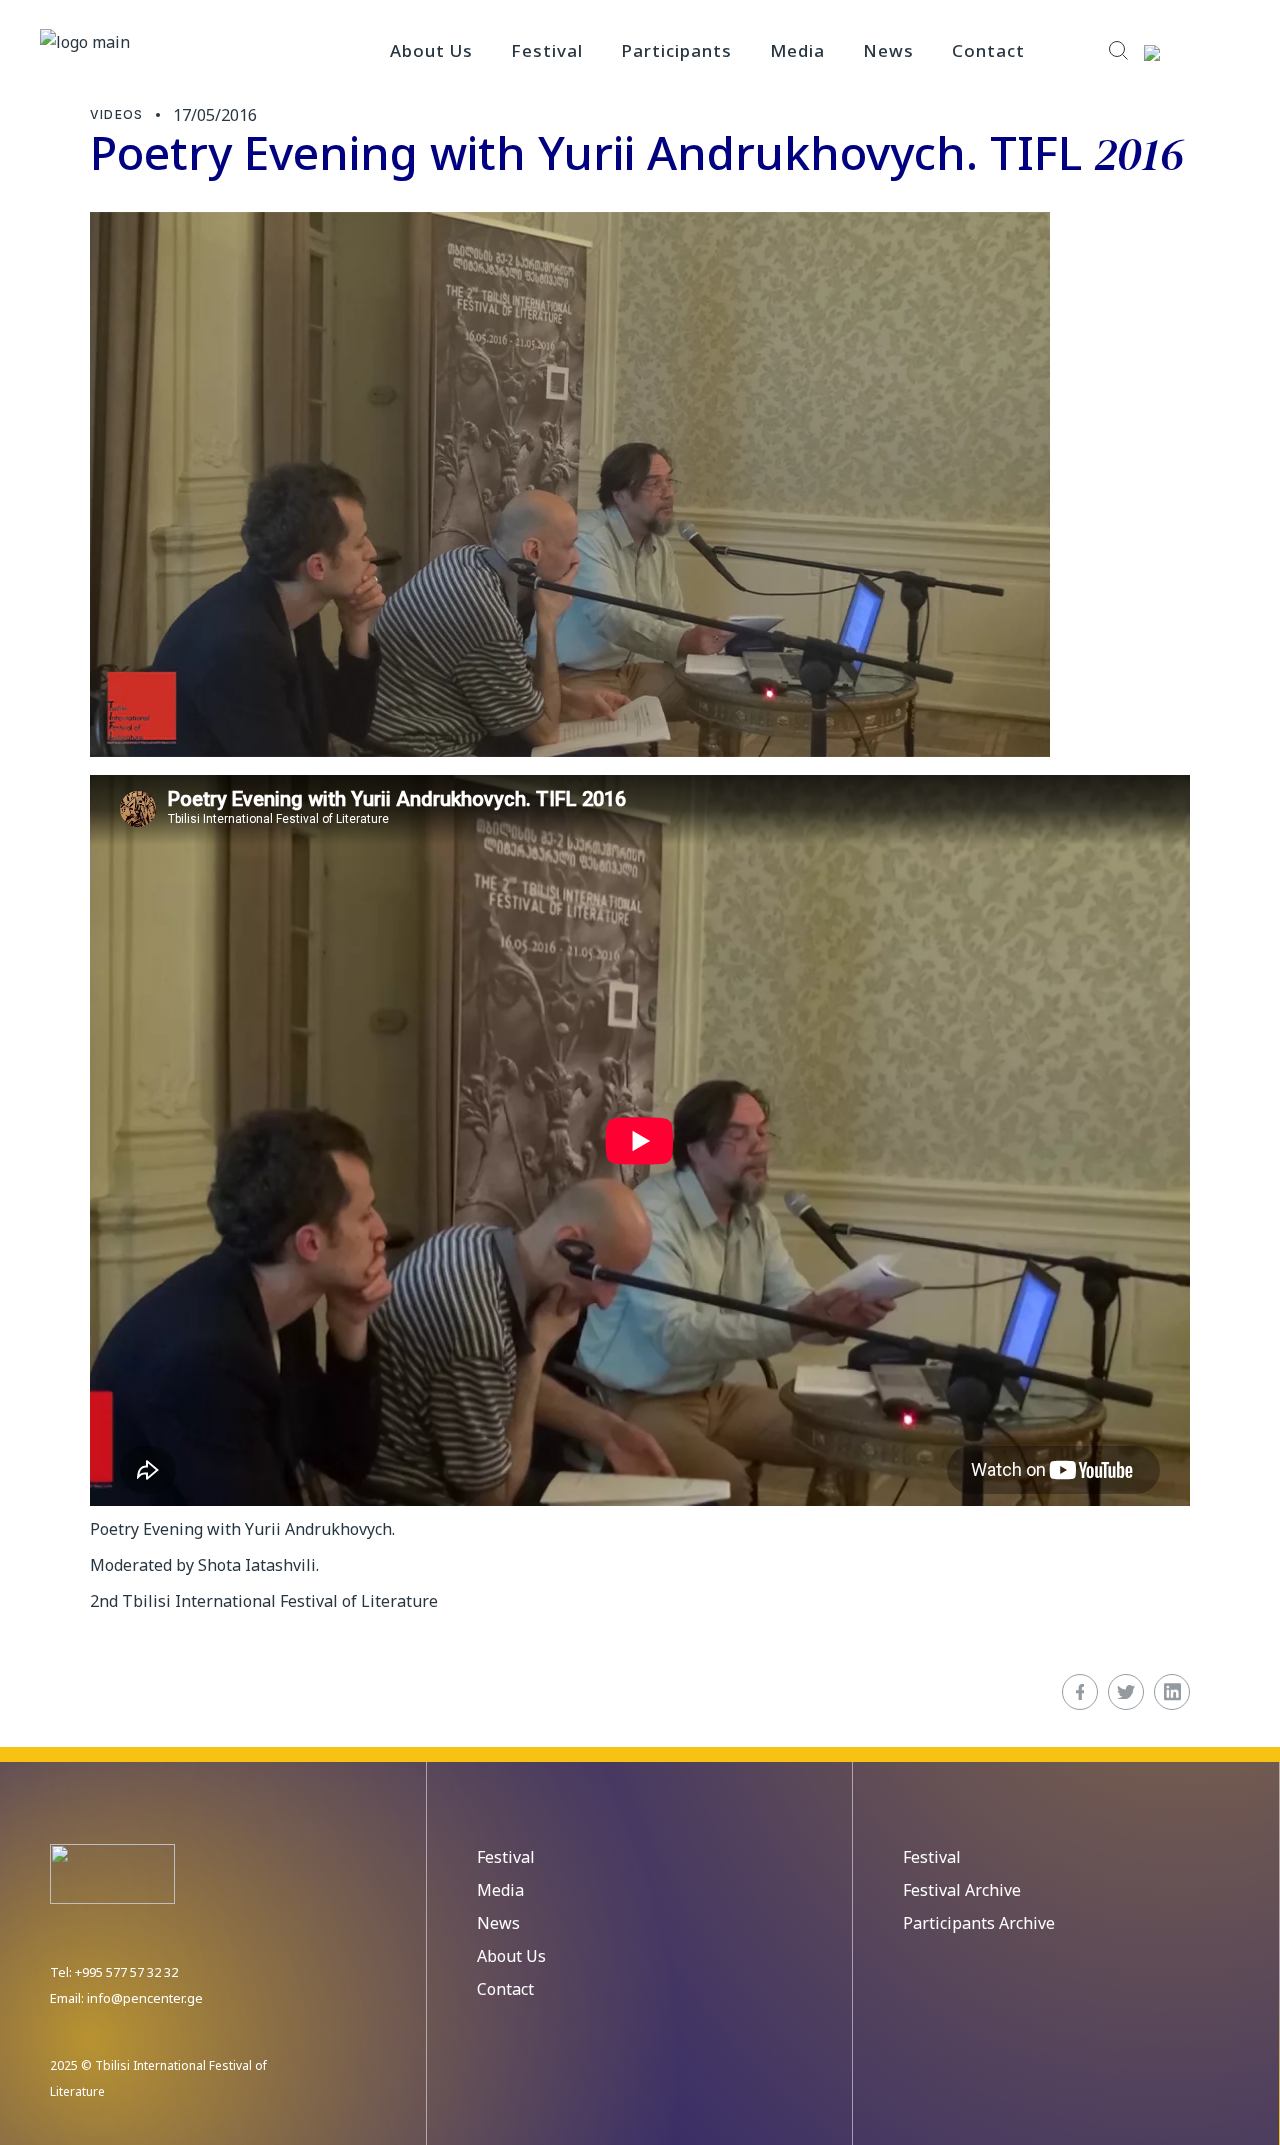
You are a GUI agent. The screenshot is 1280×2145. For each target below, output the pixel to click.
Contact (505, 1989)
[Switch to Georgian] (1186, 52)
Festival (506, 1857)
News (498, 1923)
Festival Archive (962, 1890)
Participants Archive (979, 1923)
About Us (511, 1956)
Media (500, 1890)
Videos (116, 114)
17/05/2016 (215, 115)
